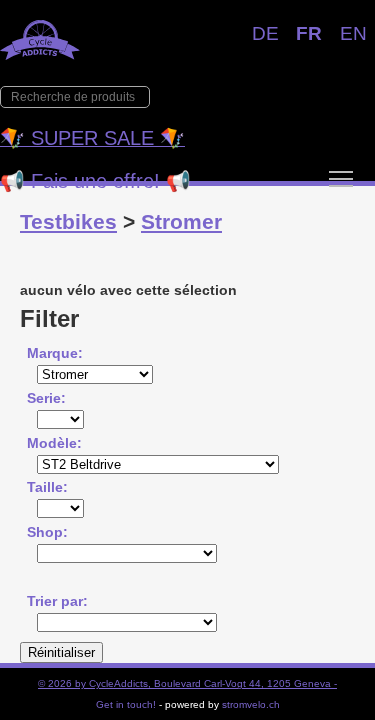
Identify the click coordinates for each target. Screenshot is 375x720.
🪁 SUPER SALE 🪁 (92, 138)
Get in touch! (126, 704)
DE (265, 33)
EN (353, 33)
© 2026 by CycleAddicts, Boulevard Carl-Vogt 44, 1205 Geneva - (187, 683)
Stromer (181, 221)
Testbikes (68, 221)
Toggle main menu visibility (341, 178)
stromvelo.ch (251, 704)
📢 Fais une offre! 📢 (95, 181)
